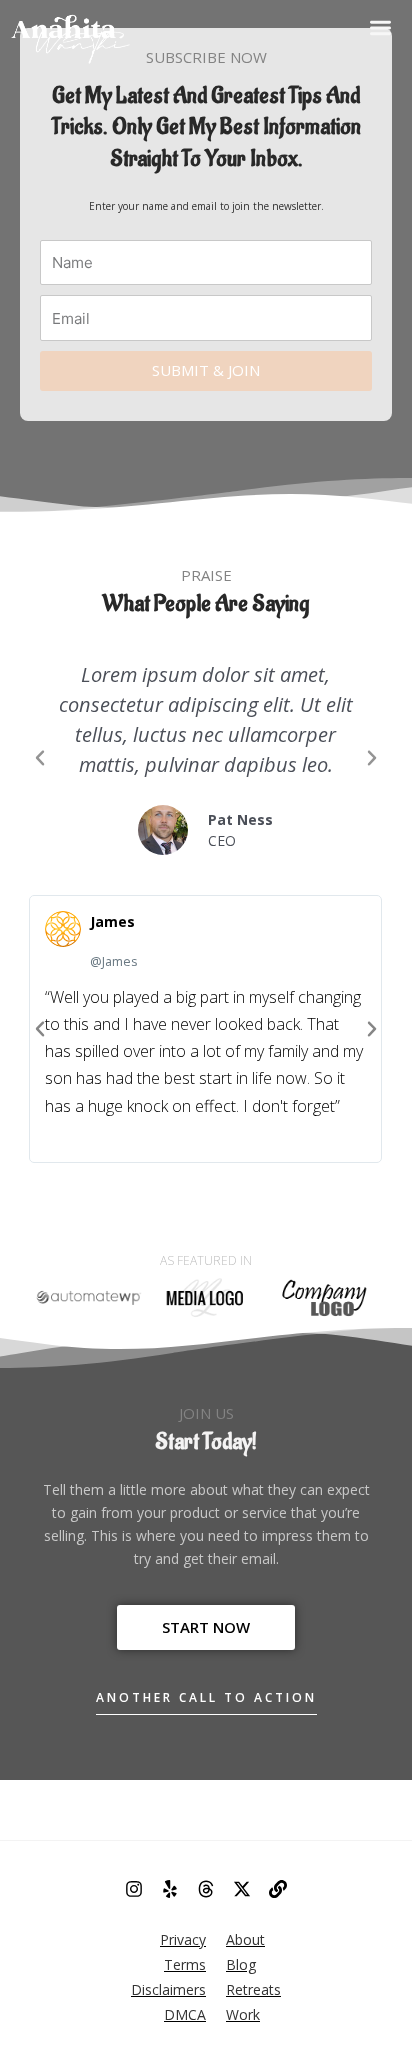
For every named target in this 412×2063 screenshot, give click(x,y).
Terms (185, 1964)
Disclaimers (168, 1989)
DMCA (185, 2014)
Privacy (183, 1939)
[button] (380, 27)
